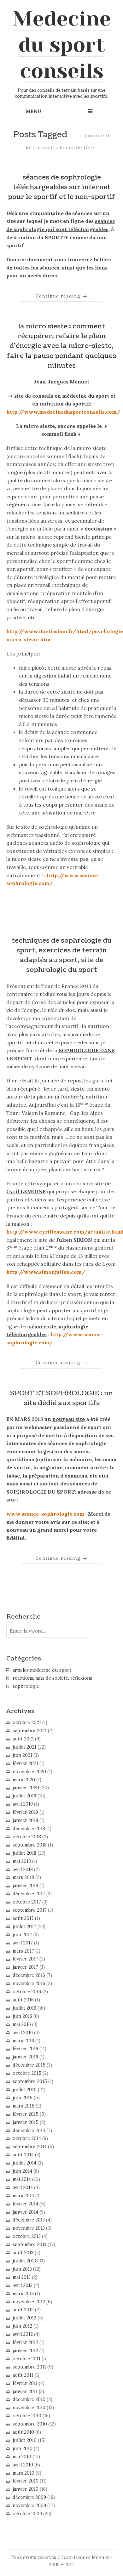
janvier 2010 (26, 2489)
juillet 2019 (24, 1796)
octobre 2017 (27, 1902)
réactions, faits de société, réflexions (52, 1678)
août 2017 (23, 1918)
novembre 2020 (29, 1772)
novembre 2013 (29, 2228)
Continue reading (62, 296)
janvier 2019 (25, 1820)
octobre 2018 (27, 1837)
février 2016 (25, 2049)
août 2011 (23, 2375)
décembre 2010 (29, 2399)
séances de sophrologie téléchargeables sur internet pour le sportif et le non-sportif (61, 187)
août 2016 (23, 2000)
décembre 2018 (29, 1829)
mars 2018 (23, 1877)
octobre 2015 (27, 2073)
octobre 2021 (27, 1722)
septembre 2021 (30, 1731)
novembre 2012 (29, 2302)
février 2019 (25, 1812)
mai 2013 (22, 2277)
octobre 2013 (27, 2236)
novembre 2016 (29, 1983)
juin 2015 (23, 2098)
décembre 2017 (29, 1894)
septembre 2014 (30, 2147)
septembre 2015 (30, 2081)
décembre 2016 (29, 1975)
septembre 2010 (30, 2424)
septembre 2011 (29, 2367)
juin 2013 (22, 2269)
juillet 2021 (24, 1747)
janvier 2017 (25, 1967)
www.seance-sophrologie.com (45, 1514)
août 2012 (23, 2310)
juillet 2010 (25, 2440)
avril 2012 (23, 2334)
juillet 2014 (24, 2163)
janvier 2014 (25, 2212)
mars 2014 (23, 2196)
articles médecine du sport (42, 1670)
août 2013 (23, 2253)
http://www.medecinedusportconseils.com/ (63, 412)
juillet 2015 (25, 2090)
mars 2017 (23, 1951)
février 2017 (25, 1959)
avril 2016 (23, 2033)
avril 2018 (23, 1870)
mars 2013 (23, 2294)
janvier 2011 (25, 2392)
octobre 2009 (27, 2514)
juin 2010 (23, 2448)
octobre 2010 (27, 2416)
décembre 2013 (29, 2220)
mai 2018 (22, 1861)
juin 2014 (22, 2171)
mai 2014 (22, 2179)
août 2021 (23, 1739)
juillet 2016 (24, 2008)
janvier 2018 (25, 1886)
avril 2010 (23, 2465)
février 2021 (25, 1763)
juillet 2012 (24, 2318)
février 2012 (25, 2342)
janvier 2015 (26, 2122)
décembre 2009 (29, 2497)
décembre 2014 (29, 2131)
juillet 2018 (24, 1853)
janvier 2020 (26, 1788)
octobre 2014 (27, 2138)
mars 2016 (23, 2041)
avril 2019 (23, 1804)
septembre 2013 (29, 2244)
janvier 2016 (25, 2057)
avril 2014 (23, 2187)
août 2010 (23, 2432)
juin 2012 (22, 2326)
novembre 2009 (29, 2505)
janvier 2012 (25, 2351)
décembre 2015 (29, 2065)
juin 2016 (22, 2016)
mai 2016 (22, 2024)
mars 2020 (24, 1780)
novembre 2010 (29, 2408)
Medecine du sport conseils (62, 45)
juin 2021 (22, 1755)
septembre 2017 (30, 1910)
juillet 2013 (24, 2261)
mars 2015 (23, 2106)
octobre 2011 (26, 2359)
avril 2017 (23, 1943)
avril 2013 (23, 2285)
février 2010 (26, 2481)
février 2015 (26, 2114)
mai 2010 (22, 2457)
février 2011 (25, 2383)
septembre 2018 (30, 1845)
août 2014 (23, 2155)
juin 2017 (22, 1935)
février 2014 (25, 2204)
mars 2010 (23, 2473)
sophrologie (26, 1686)
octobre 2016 (27, 1992)
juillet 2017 (24, 1926)
